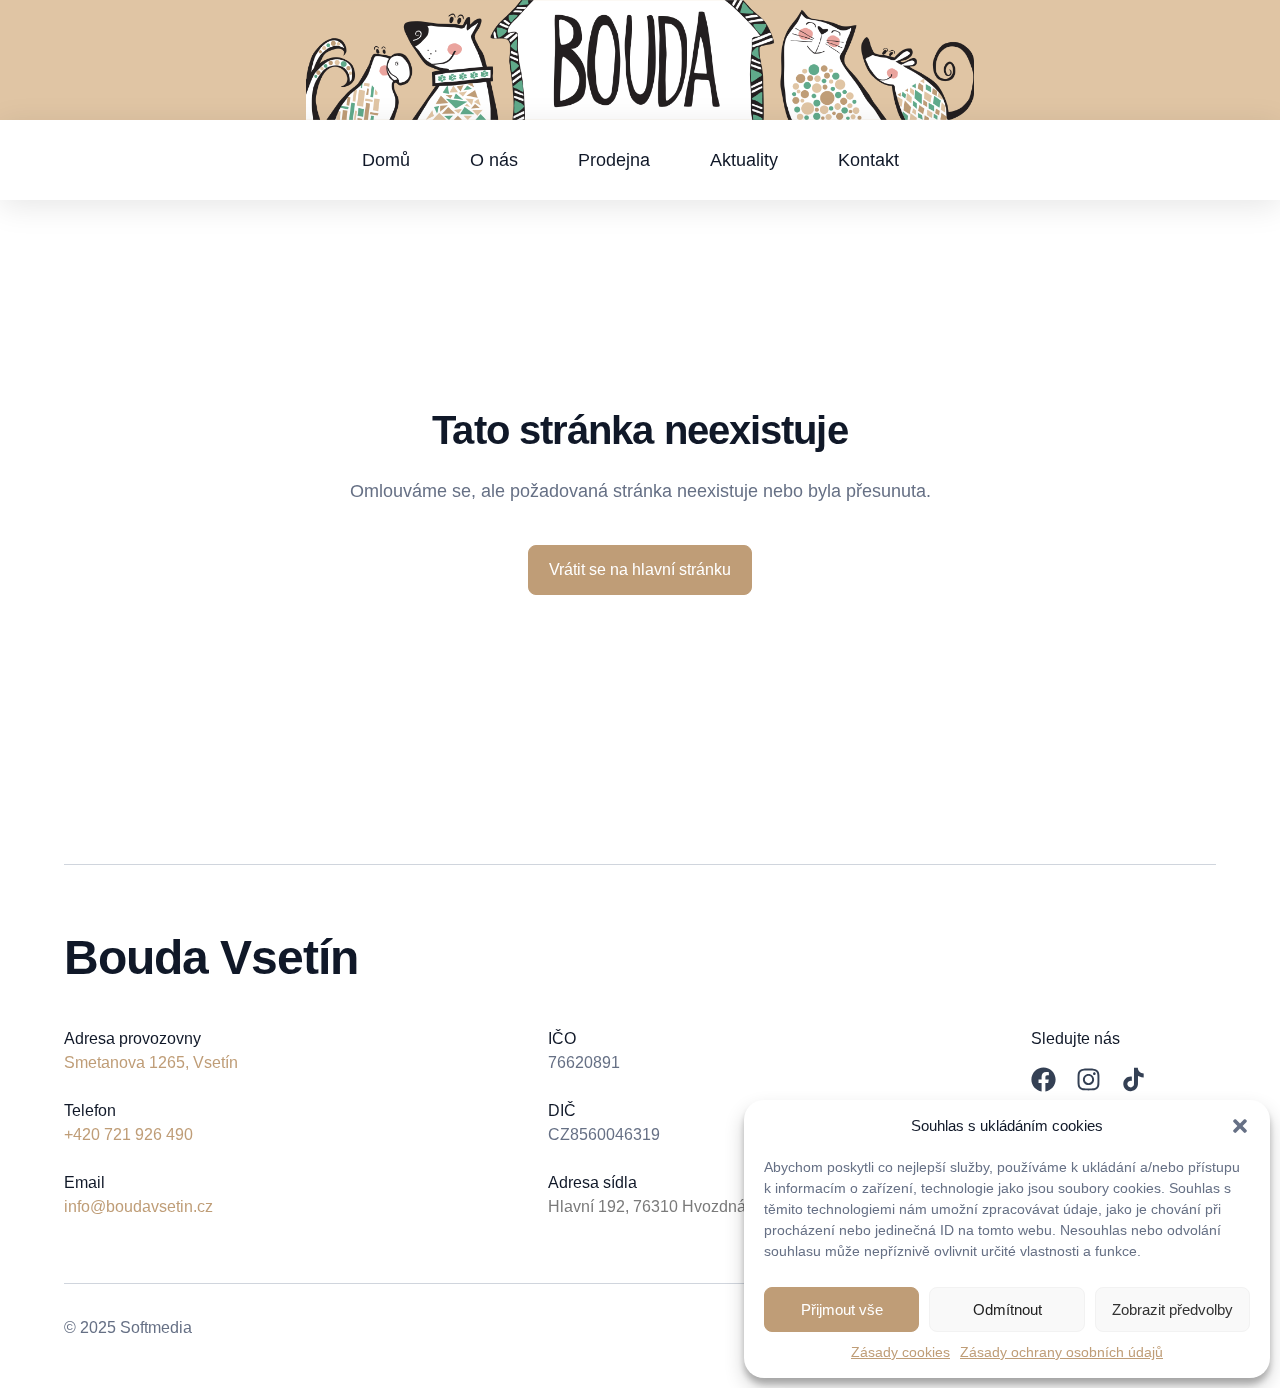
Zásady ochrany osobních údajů (1061, 1352)
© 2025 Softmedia (128, 1327)
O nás (494, 160)
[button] (1240, 1126)
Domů (386, 160)
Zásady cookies (900, 1352)
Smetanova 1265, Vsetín (151, 1062)
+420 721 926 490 (128, 1134)
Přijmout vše (842, 1309)
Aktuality (744, 160)
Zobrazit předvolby (1172, 1309)
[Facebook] (1043, 1079)
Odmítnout (1007, 1309)
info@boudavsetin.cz (138, 1206)
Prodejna (614, 160)
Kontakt (868, 160)
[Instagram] (1088, 1079)
